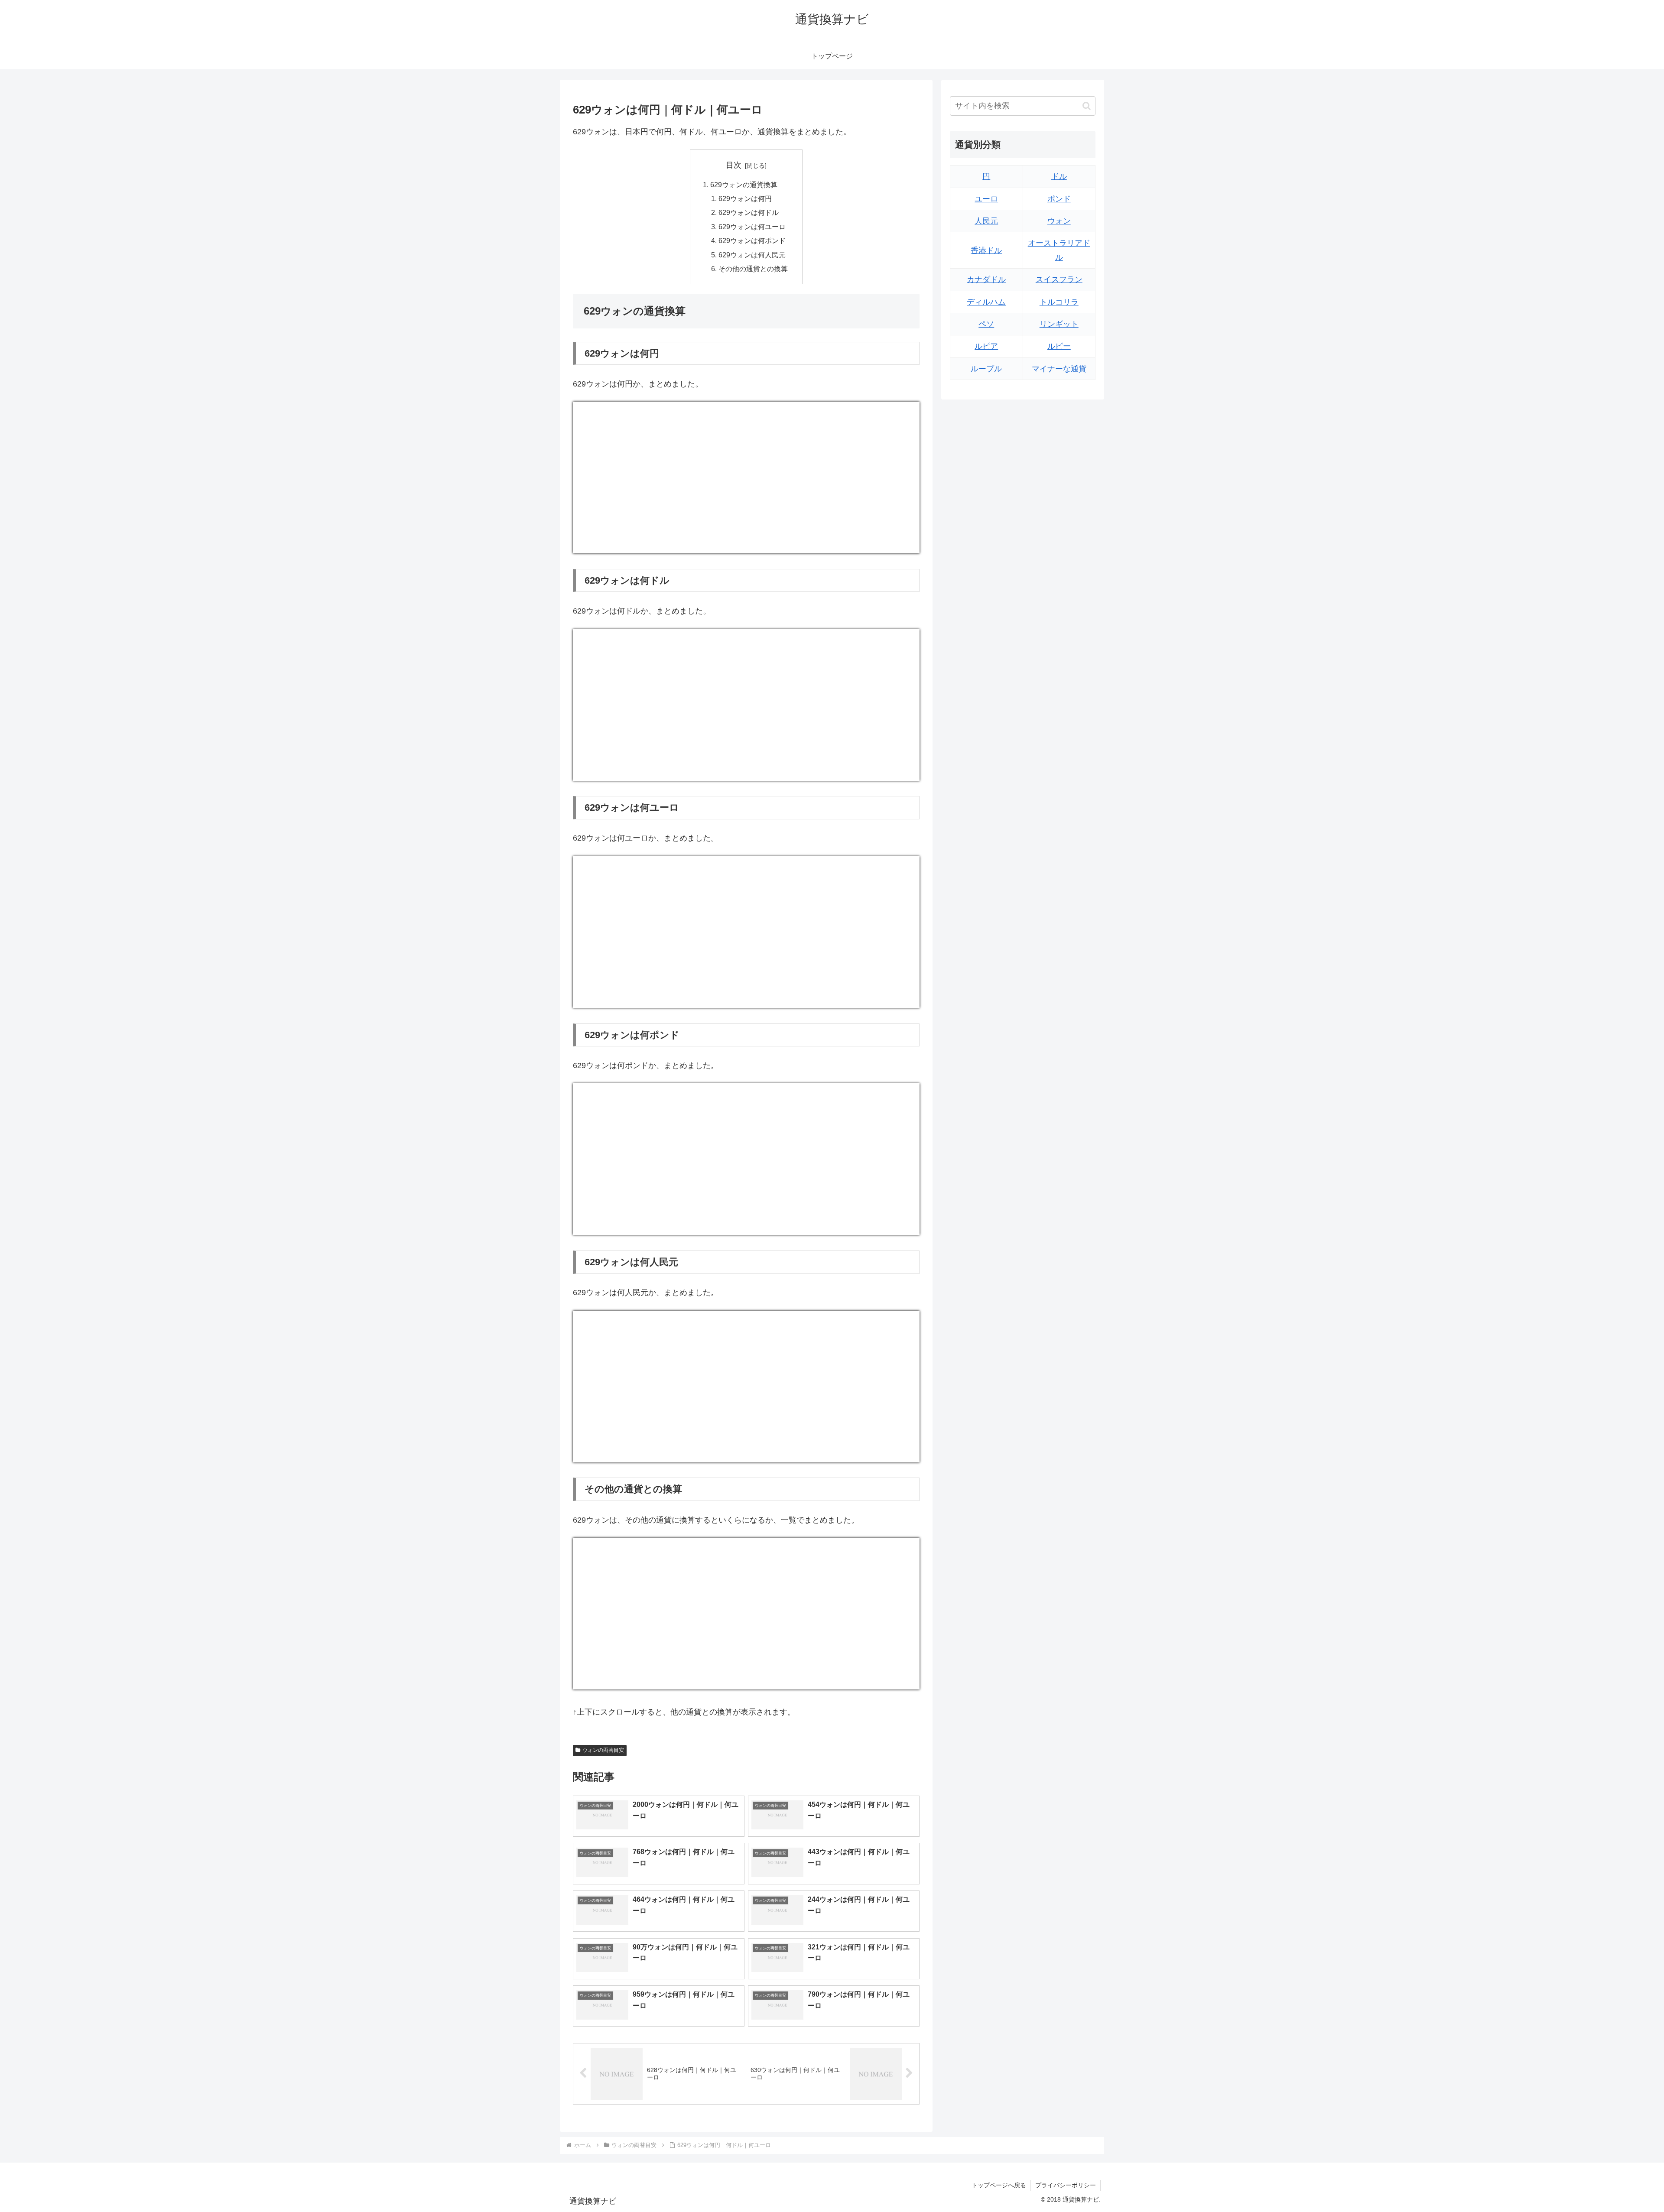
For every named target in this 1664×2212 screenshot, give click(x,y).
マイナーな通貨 (1059, 369)
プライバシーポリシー (1066, 2185)
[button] (1087, 106)
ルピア (986, 346)
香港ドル (986, 250)
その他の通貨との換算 (753, 269)
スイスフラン (1059, 279)
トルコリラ (1059, 302)
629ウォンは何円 (745, 198)
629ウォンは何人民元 (752, 255)
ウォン (1059, 221)
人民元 (986, 221)
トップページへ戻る (999, 2185)
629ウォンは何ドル (749, 212)
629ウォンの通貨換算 (744, 185)
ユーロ (986, 199)
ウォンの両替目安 (603, 1750)
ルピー (1059, 346)
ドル (1059, 176)
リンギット (1059, 324)
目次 (734, 165)
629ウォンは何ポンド (752, 240)
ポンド (1059, 199)
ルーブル (986, 369)
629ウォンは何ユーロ (752, 227)
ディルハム (986, 302)
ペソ (986, 324)
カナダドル (986, 279)
